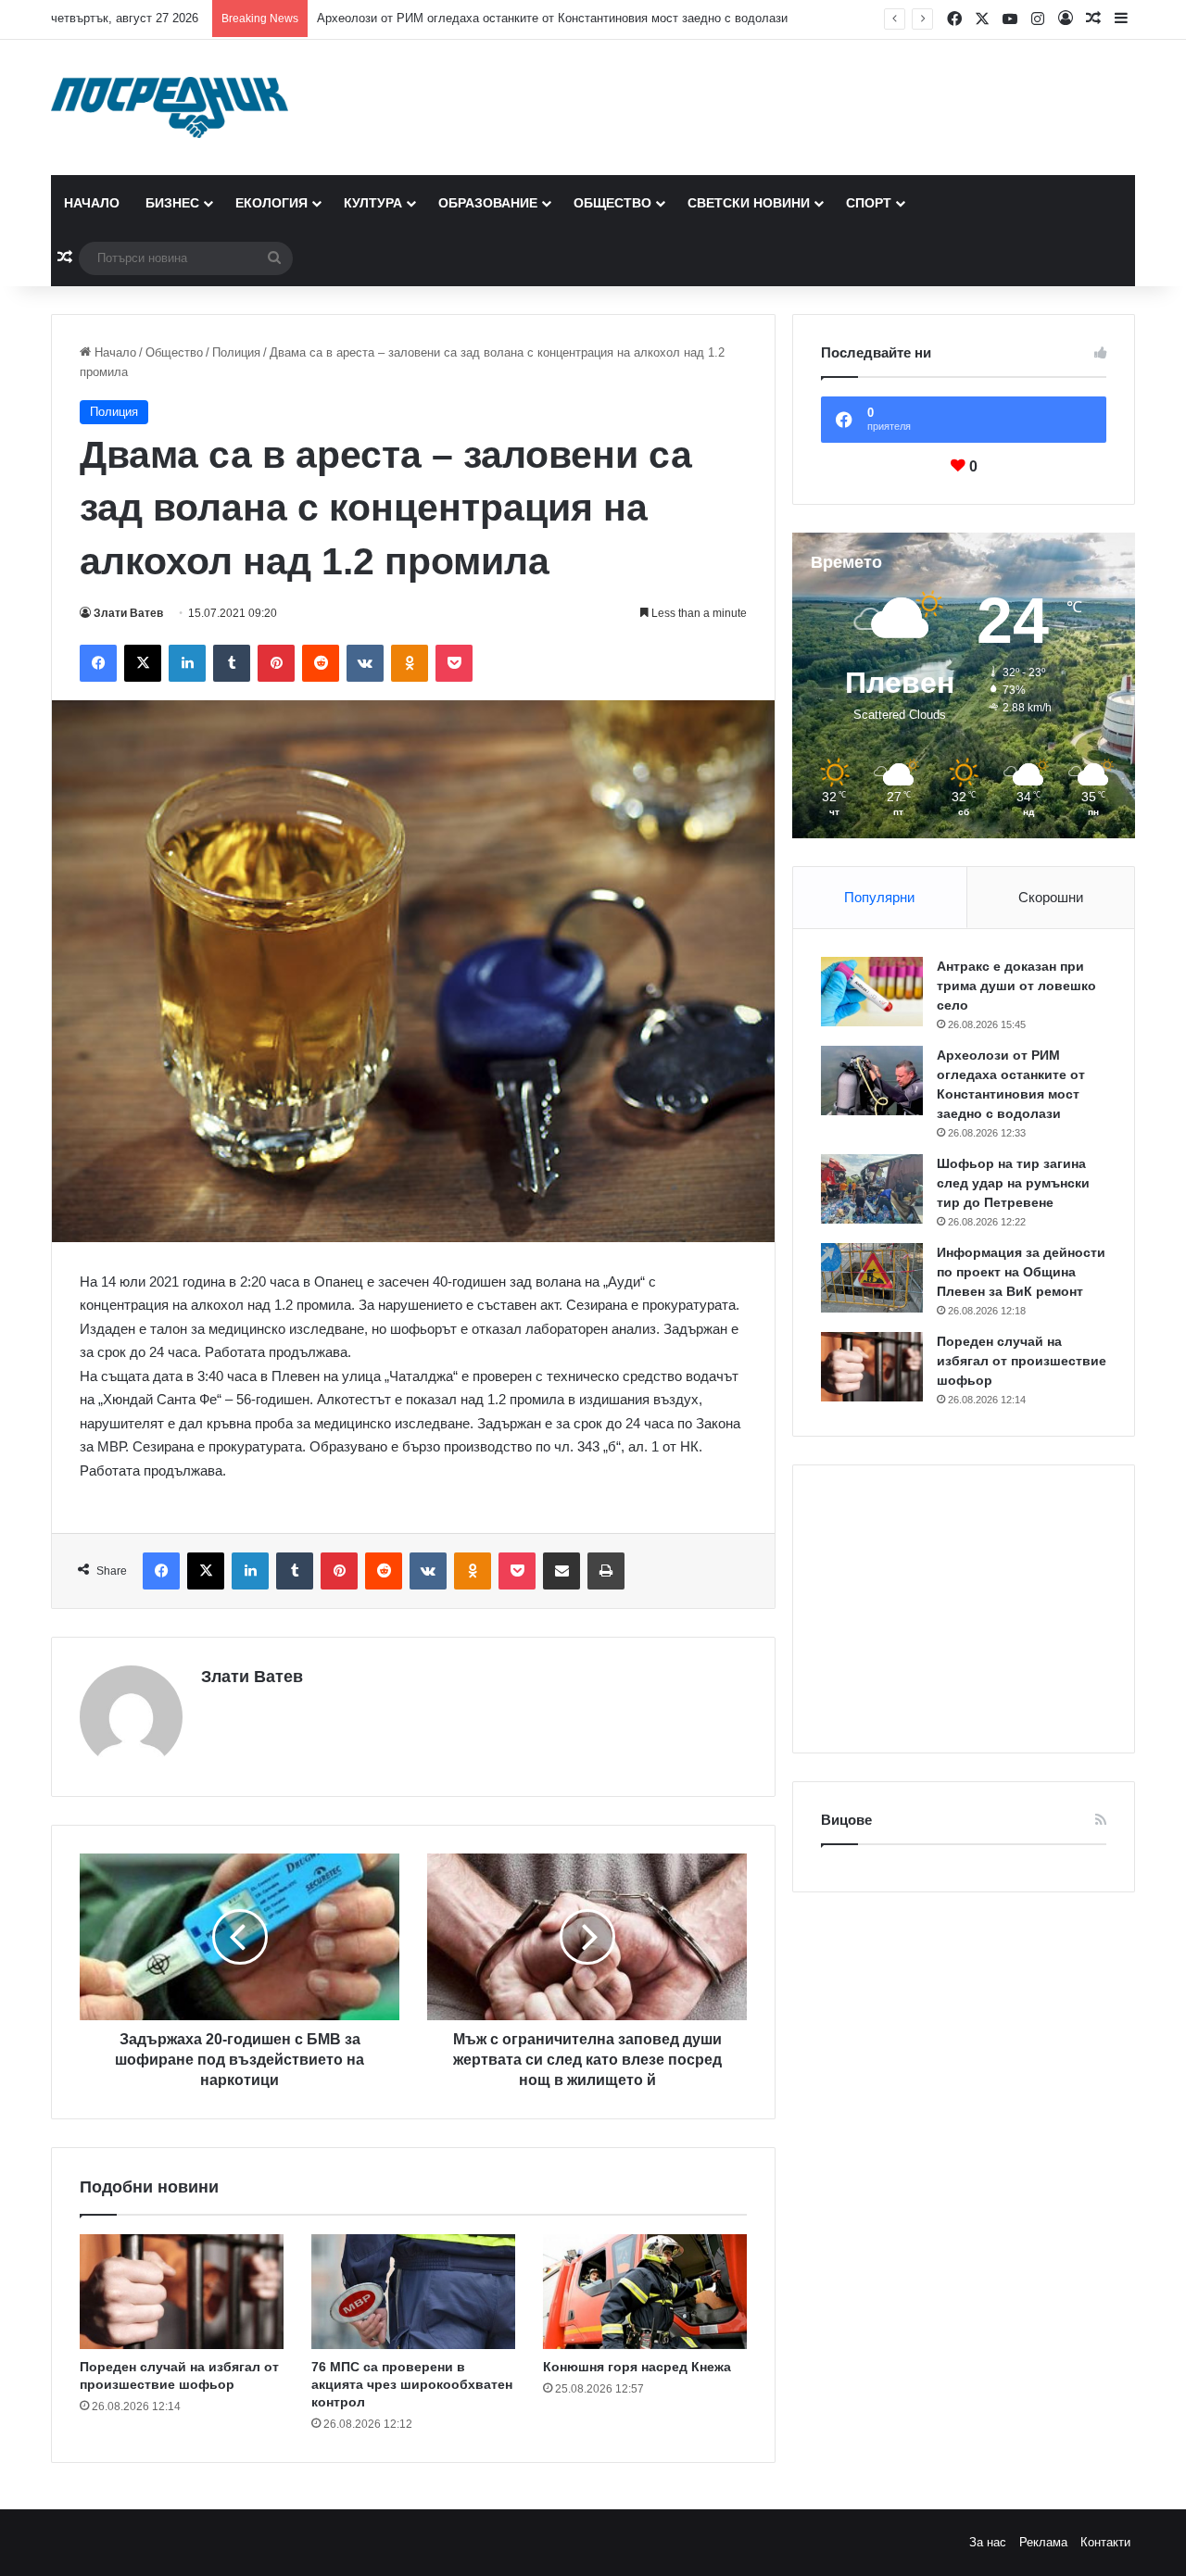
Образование (488, 203)
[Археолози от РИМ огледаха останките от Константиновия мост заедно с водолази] (872, 1081)
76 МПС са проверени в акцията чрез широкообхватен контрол (412, 2384)
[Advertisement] (964, 1609)
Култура (373, 203)
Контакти (1105, 2542)
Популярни (879, 897)
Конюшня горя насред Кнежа (637, 2367)
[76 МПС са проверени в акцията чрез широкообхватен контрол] (413, 2292)
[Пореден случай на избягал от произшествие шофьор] (182, 2292)
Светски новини (749, 203)
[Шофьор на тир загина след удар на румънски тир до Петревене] (872, 1189)
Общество (612, 203)
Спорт (869, 203)
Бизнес (172, 203)
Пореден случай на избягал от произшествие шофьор (1022, 1361)
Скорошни (1051, 897)
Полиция (236, 352)
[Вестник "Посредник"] (170, 107)
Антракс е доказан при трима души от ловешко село (1016, 986)
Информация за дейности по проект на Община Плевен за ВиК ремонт (1021, 1272)
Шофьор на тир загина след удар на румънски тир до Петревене (1013, 1183)
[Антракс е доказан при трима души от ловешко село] (872, 992)
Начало (92, 203)
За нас (988, 2542)
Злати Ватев (128, 613)
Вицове (846, 1820)
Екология (271, 203)
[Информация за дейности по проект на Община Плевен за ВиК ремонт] (872, 1278)
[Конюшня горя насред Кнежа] (645, 2292)
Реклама (1043, 2542)
